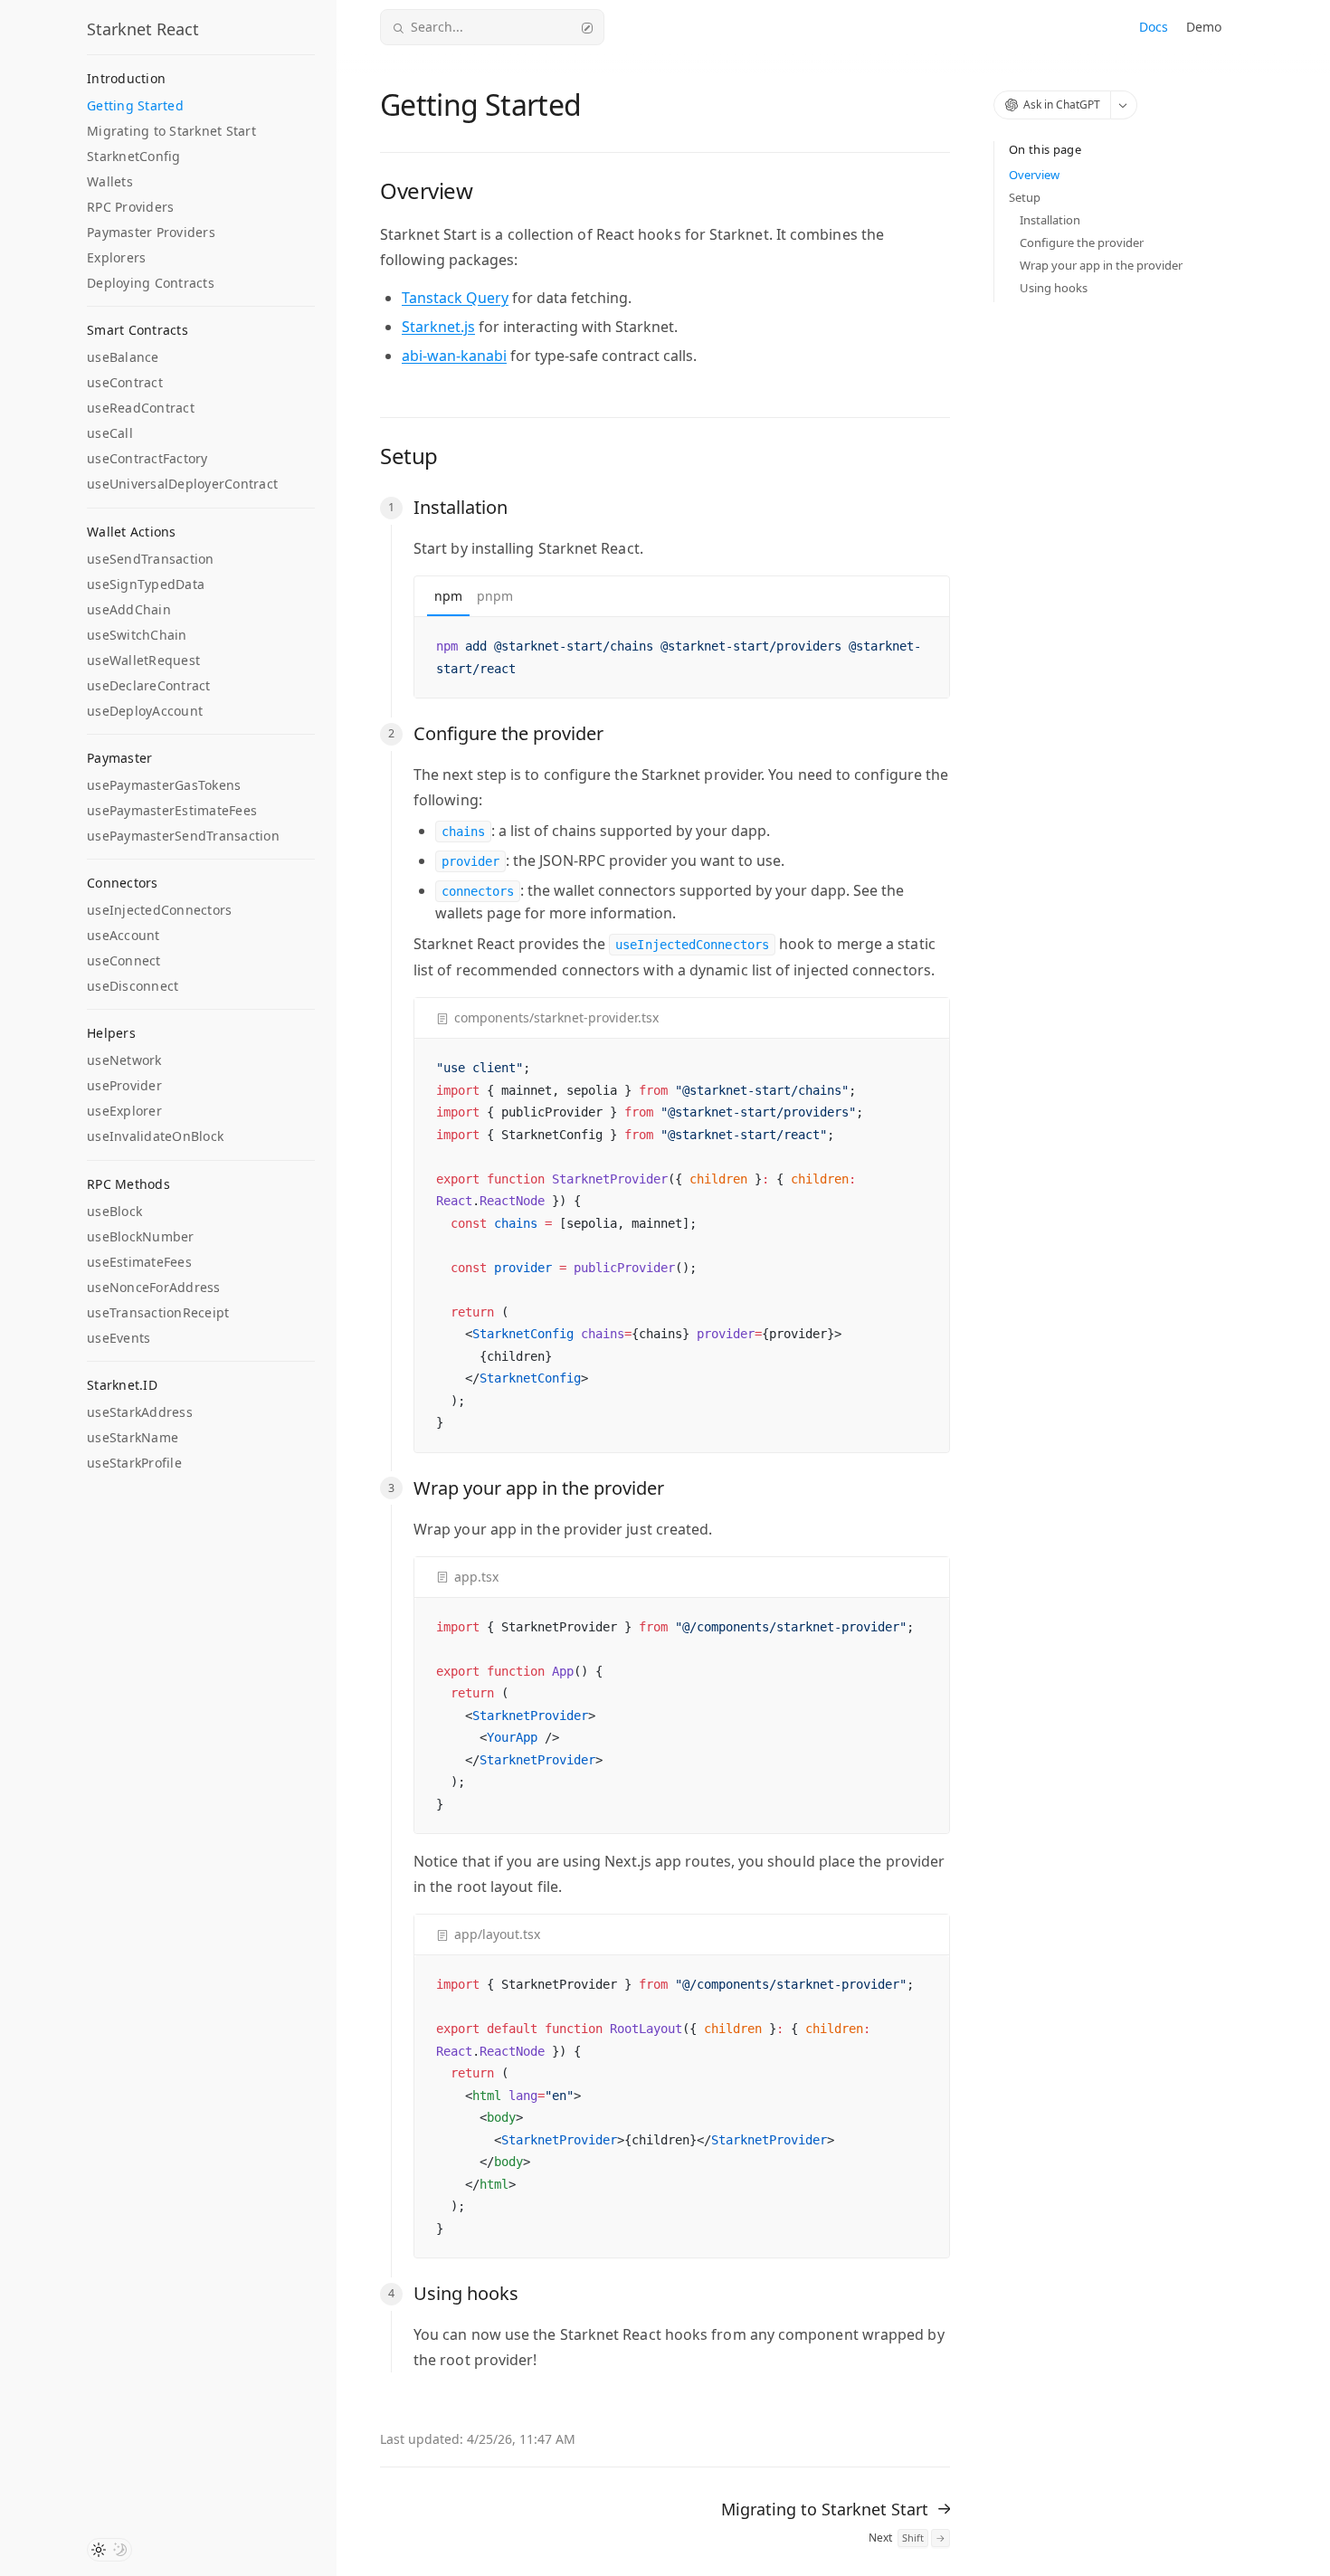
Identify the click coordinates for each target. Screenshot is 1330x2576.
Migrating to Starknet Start (171, 131)
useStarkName (133, 1437)
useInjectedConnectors (159, 910)
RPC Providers (130, 207)
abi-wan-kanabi (454, 356)
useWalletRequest (143, 660)
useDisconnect (133, 986)
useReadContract (141, 408)
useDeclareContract (149, 685)
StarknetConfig (134, 156)
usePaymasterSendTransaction (183, 836)
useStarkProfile (134, 1463)
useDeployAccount (145, 711)
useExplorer (124, 1111)
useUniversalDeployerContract (182, 484)
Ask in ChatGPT (1062, 105)
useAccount (123, 935)
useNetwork (124, 1060)
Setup (1025, 197)
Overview (1034, 175)
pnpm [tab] (495, 596)
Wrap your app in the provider (1101, 265)
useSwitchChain (137, 635)
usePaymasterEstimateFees (172, 810)
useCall (110, 433)
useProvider (124, 1085)
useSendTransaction (151, 559)
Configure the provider (1082, 242)
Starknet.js (438, 327)
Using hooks (1054, 288)
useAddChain (129, 609)
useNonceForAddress (154, 1287)
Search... (437, 27)
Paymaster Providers (151, 232)
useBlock (114, 1211)
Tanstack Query (455, 298)
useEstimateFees (139, 1262)
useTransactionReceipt (158, 1312)
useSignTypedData (146, 584)
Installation (1050, 220)
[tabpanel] (682, 657)
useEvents (119, 1338)
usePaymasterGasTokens (164, 785)
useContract (125, 382)
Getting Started (135, 105)
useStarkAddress (140, 1412)
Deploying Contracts (151, 283)
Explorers (116, 257)
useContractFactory (147, 458)
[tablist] (682, 597)
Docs (1154, 27)
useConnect (124, 960)
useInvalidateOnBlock (155, 1136)
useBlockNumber (141, 1236)
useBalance (123, 357)
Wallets (110, 181)
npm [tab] (448, 596)
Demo (1204, 27)
